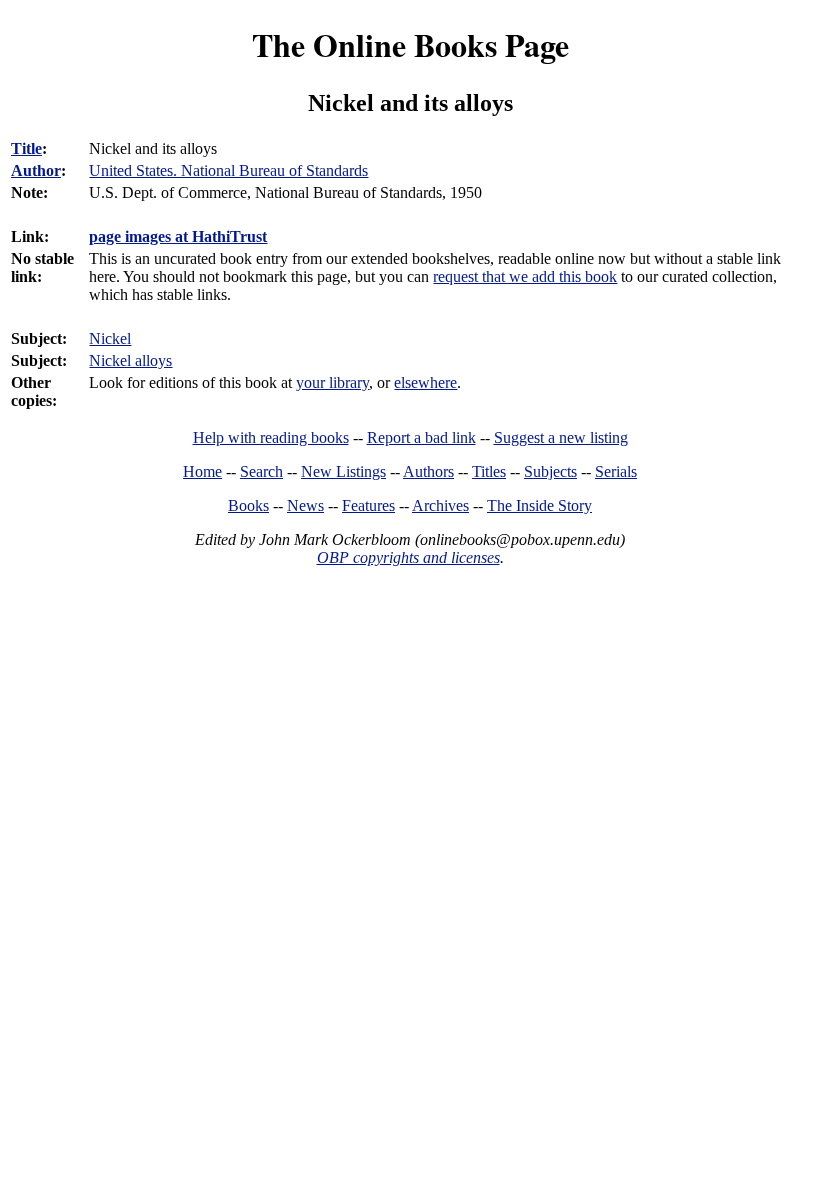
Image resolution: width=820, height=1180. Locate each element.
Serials (616, 471)
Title (26, 148)
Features (368, 505)
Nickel (110, 338)
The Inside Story (539, 505)
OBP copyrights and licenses (408, 557)
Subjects (550, 471)
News (305, 505)
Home (202, 471)
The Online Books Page (410, 44)
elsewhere (425, 382)
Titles (489, 471)
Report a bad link (421, 437)
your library (332, 382)
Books (248, 505)
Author (36, 170)
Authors (428, 471)
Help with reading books (271, 437)
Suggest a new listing (561, 437)
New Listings (343, 471)
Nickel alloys (130, 360)
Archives (440, 505)
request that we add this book (525, 276)
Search (261, 471)
